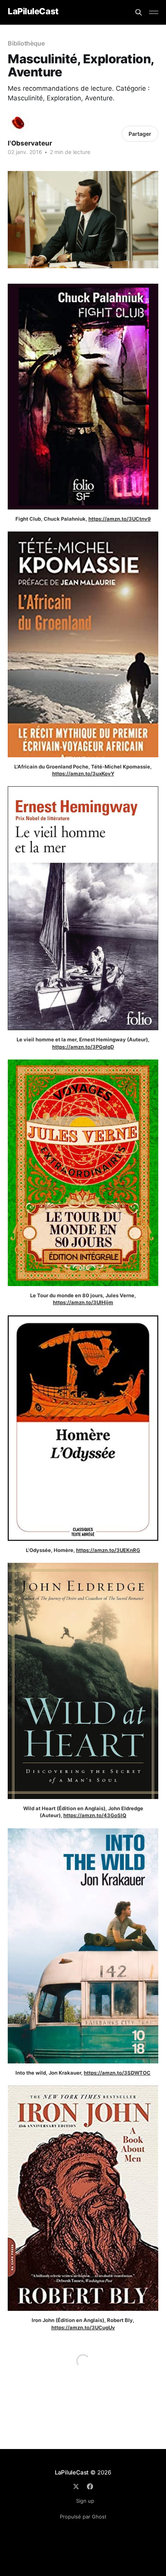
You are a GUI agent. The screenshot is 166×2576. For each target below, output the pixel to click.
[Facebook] (90, 2486)
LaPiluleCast (33, 11)
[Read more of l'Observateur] (19, 123)
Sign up (85, 2501)
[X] (76, 2486)
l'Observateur (30, 143)
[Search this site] (139, 12)
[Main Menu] (154, 12)
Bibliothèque (26, 43)
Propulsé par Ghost (83, 2517)
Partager (140, 134)
